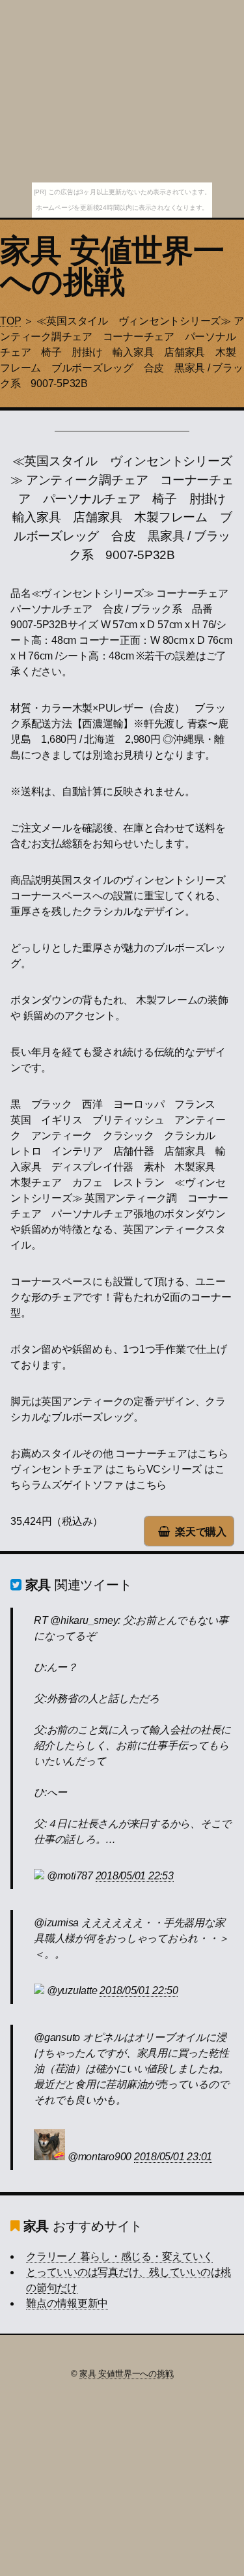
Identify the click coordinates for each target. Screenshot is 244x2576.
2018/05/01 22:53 (135, 1876)
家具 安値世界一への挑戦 (112, 266)
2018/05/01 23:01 (173, 2157)
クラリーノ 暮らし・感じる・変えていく (119, 2256)
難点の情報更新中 (67, 2303)
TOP (10, 321)
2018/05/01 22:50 (139, 1990)
